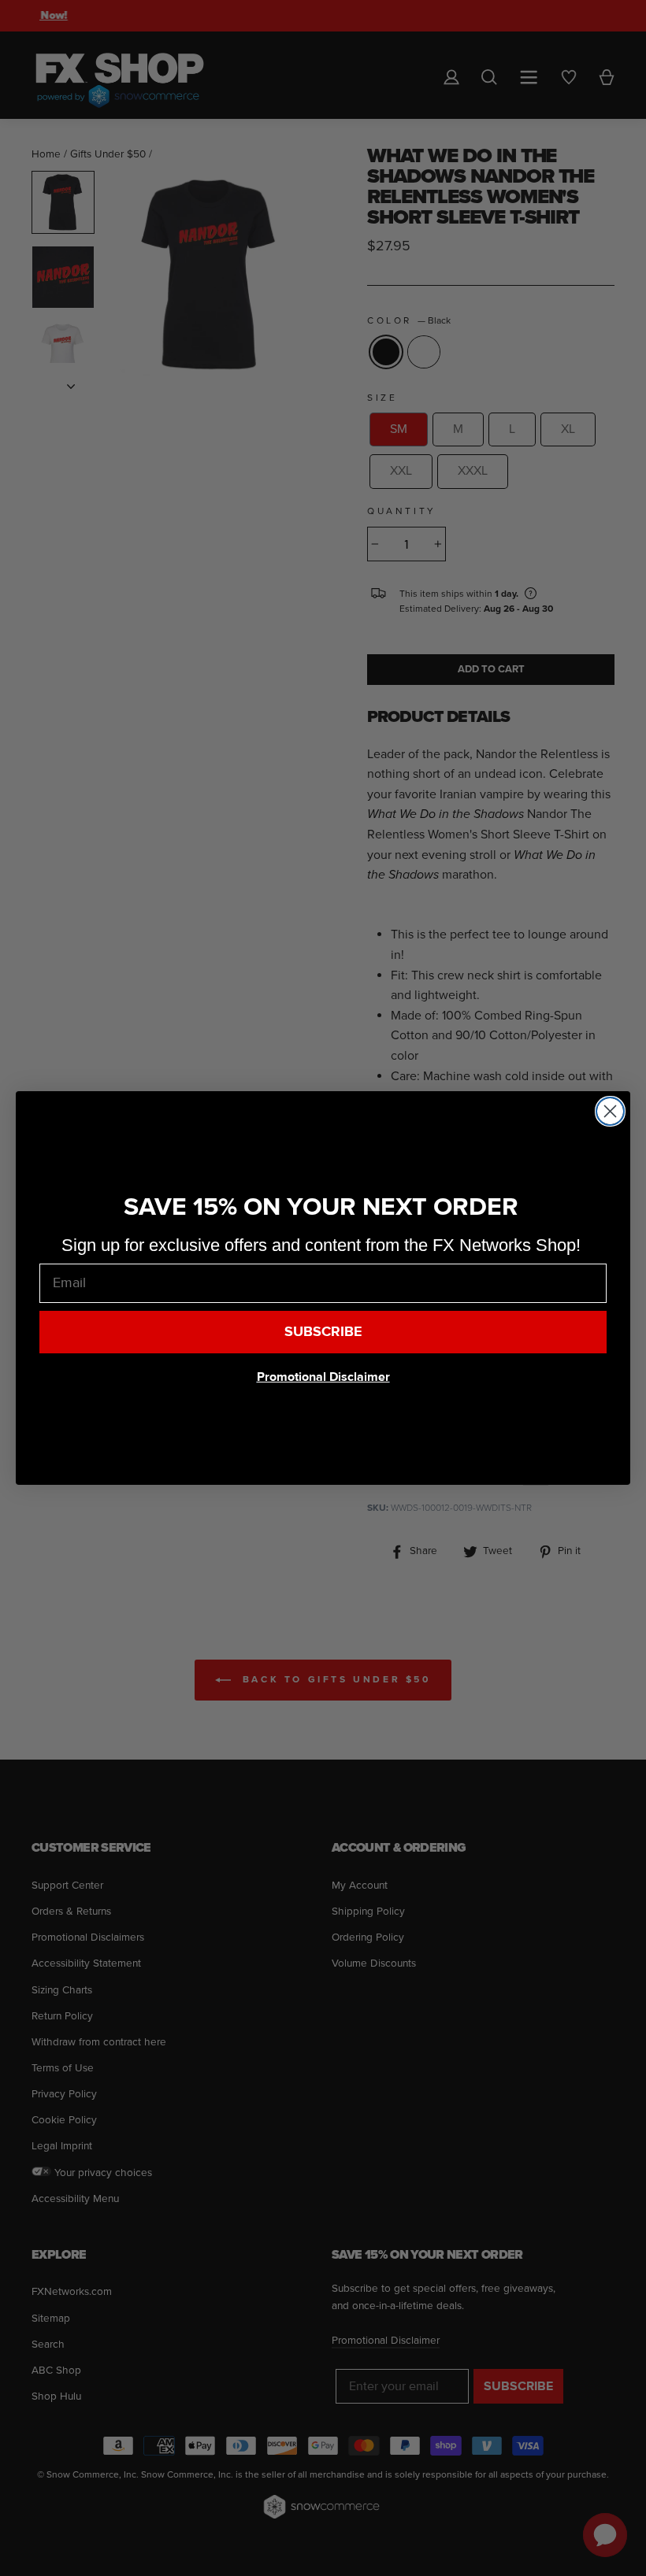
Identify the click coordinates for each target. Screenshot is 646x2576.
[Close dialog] (610, 1111)
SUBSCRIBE (323, 1332)
